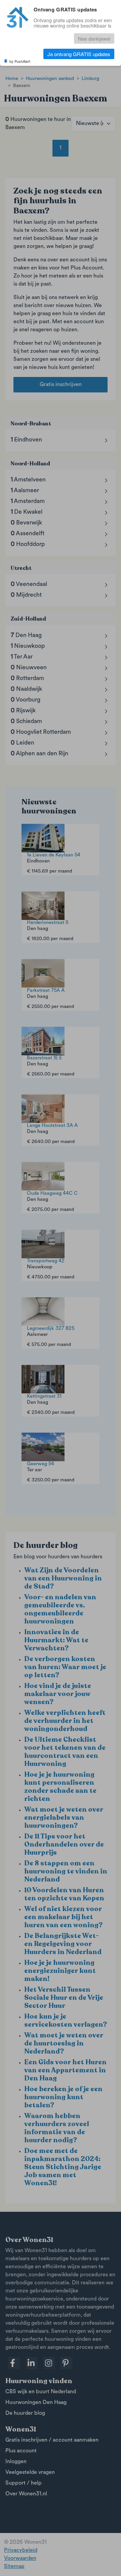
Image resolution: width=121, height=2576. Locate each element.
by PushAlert (20, 61)
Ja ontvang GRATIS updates (79, 54)
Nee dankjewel (94, 38)
